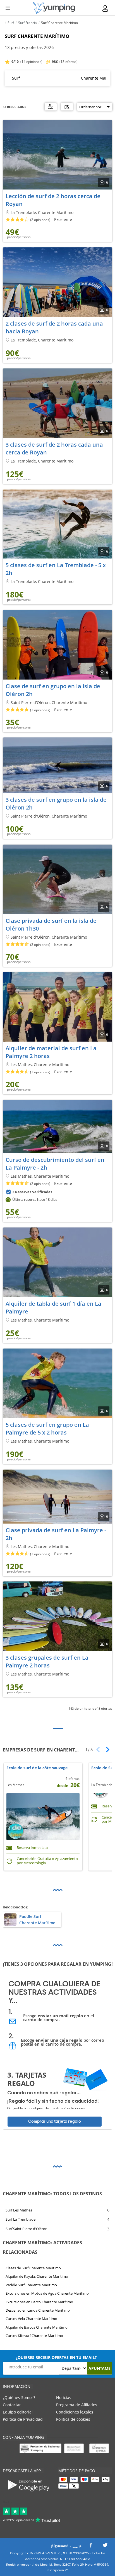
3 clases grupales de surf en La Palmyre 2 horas (47, 1661)
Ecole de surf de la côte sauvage (37, 1768)
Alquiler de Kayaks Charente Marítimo (37, 2276)
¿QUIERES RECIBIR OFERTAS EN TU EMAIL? (56, 2357)
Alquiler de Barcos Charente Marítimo (37, 2327)
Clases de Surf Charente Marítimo (33, 2268)
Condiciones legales (75, 2412)
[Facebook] (91, 2547)
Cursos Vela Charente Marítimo (31, 2319)
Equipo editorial (18, 2412)
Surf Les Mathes (19, 2210)
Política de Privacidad (23, 2419)
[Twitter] (105, 2547)
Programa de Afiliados (77, 2405)
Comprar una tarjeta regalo (55, 2121)
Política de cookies (73, 2419)
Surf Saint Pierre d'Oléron (27, 2229)
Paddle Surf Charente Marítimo (31, 2285)
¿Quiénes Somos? (19, 2397)
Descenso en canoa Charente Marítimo (38, 2310)
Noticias (64, 2397)
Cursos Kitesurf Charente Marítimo (34, 2336)
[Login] (106, 8)
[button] (106, 1750)
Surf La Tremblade (21, 2220)
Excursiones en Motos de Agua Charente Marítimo (47, 2293)
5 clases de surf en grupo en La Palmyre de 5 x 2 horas (47, 1429)
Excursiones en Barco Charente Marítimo (39, 2302)
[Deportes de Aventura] (54, 8)
